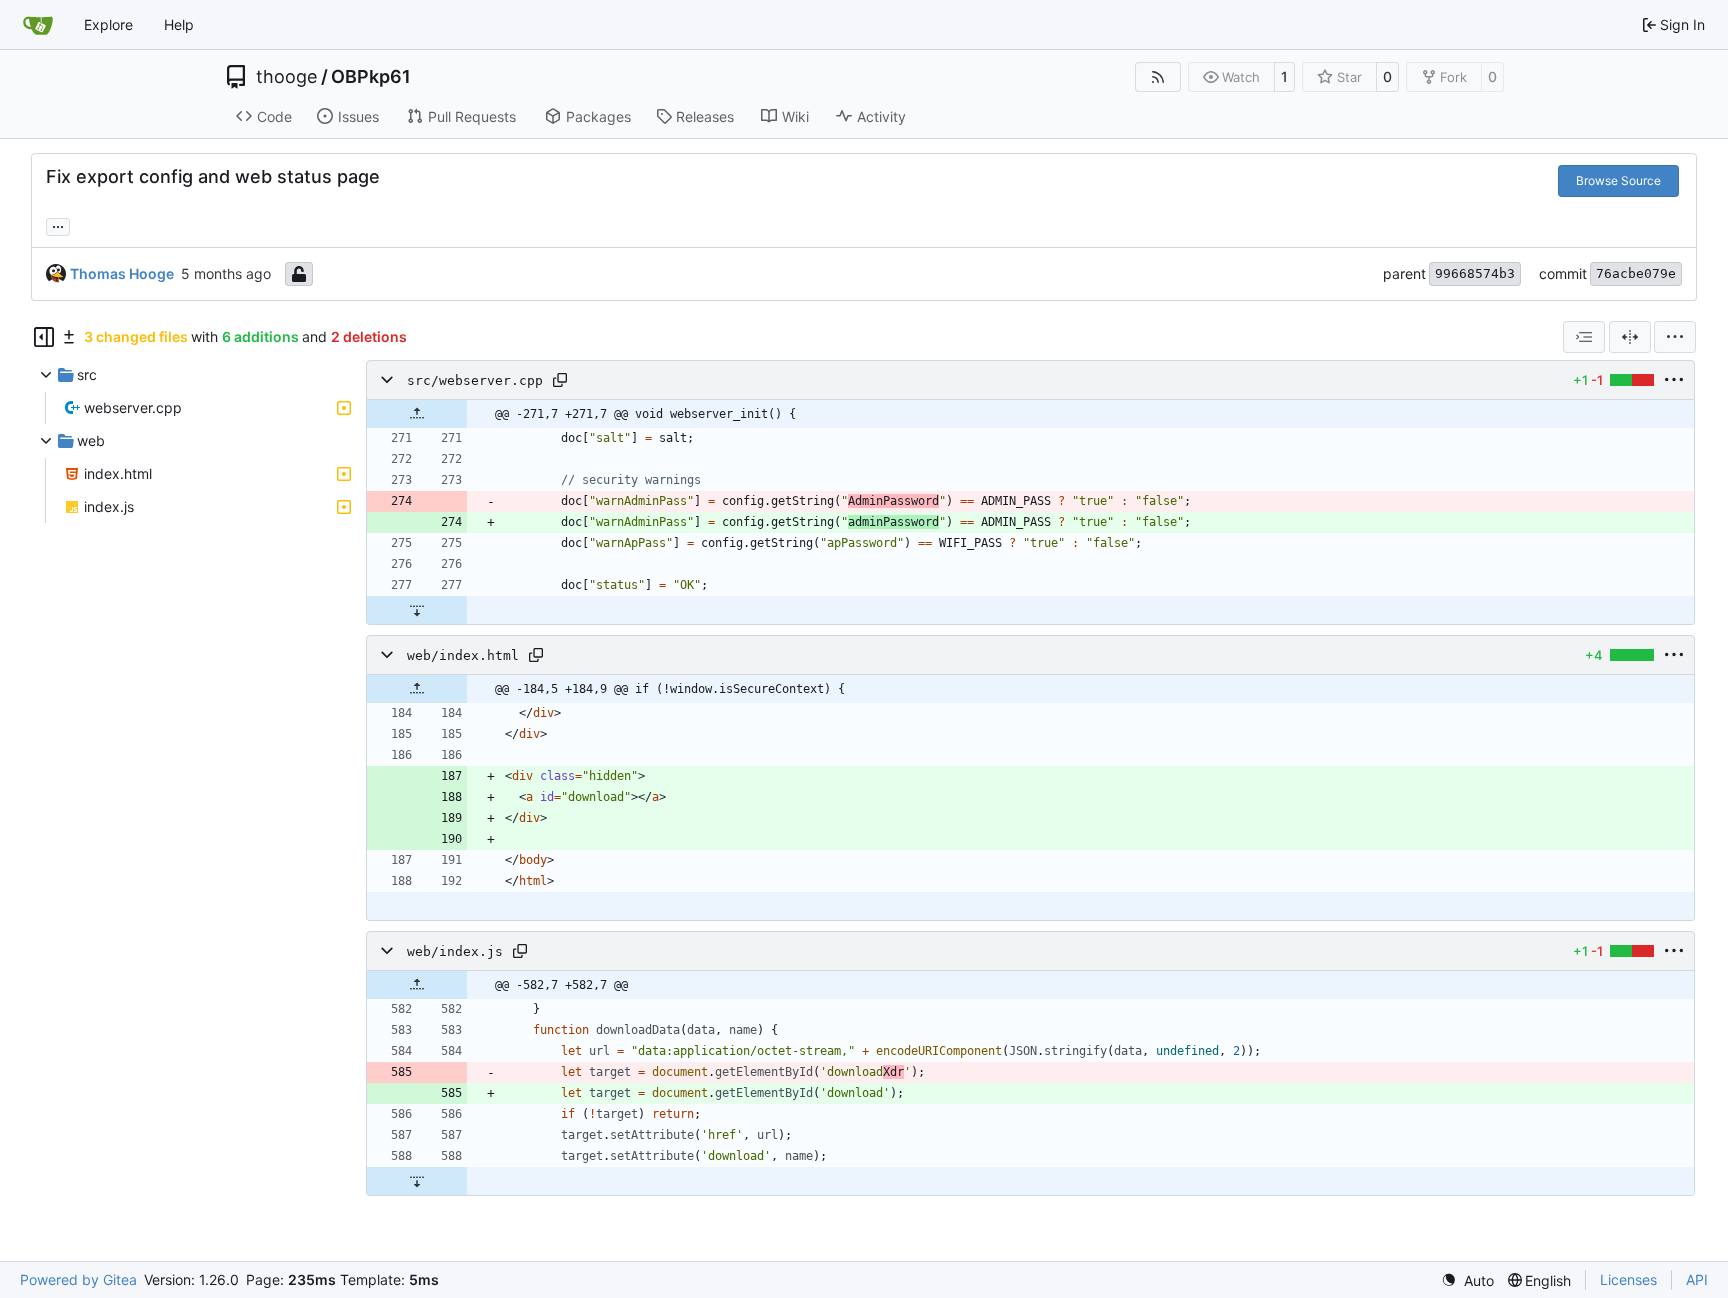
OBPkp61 (371, 77)
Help (179, 24)
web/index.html (463, 655)
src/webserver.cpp (475, 380)
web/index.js (455, 951)
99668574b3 (1475, 273)
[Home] (38, 25)
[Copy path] (560, 380)
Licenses (1628, 1279)
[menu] (1675, 337)
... (58, 224)
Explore (108, 24)
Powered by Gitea (78, 1279)
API (1697, 1279)
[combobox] (1584, 337)
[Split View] (1630, 337)
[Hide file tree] (44, 337)
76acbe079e (1636, 273)
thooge (286, 77)
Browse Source (1618, 180)
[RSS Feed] (1158, 77)
